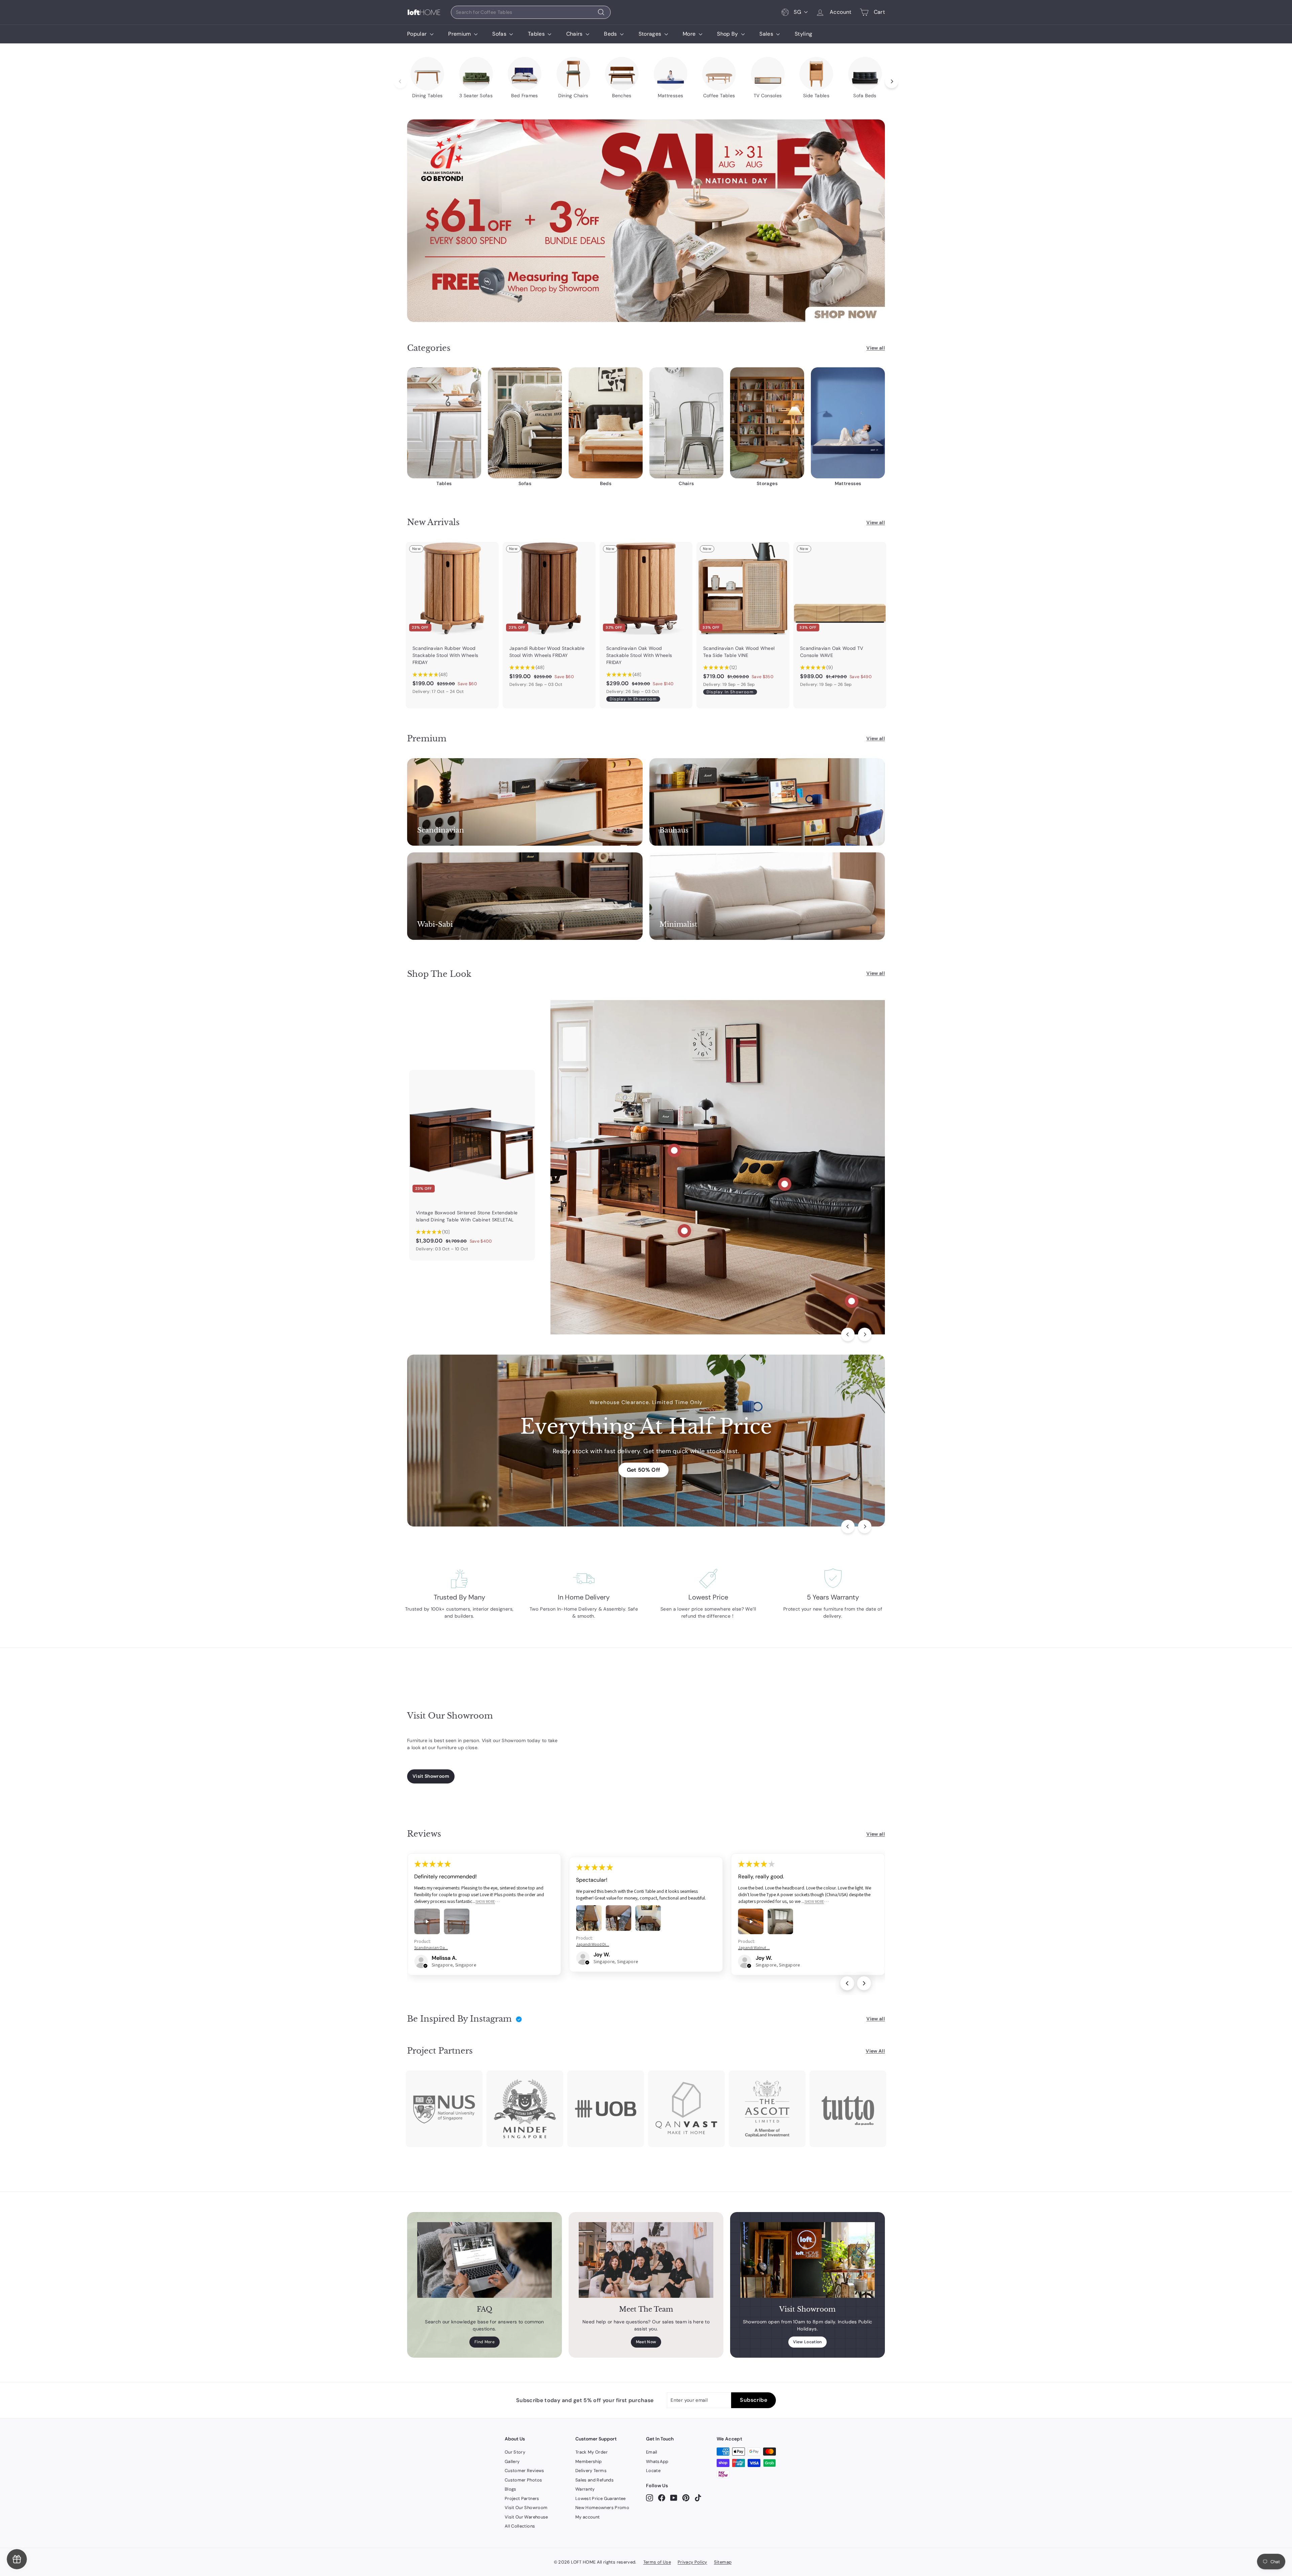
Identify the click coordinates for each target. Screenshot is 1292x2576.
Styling (803, 34)
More (690, 34)
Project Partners (522, 2498)
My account (588, 2517)
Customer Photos (523, 2480)
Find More (485, 2342)
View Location (808, 2342)
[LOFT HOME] (424, 12)
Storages (651, 34)
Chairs (575, 34)
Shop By (728, 34)
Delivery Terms (591, 2471)
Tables (537, 34)
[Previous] (848, 1334)
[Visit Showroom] (808, 2260)
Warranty (585, 2489)
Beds (611, 34)
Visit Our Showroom (526, 2508)
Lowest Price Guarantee (601, 2498)
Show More (485, 1901)
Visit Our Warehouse (526, 2517)
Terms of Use (657, 2562)
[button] (425, 1966)
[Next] (865, 1334)
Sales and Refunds (595, 2480)
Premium (460, 34)
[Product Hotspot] (674, 1150)
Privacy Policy (692, 2562)
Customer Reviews (525, 2471)
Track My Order (591, 2452)
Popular (418, 34)
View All (875, 2051)
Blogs (511, 2489)
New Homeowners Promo (602, 2508)
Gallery (512, 2461)
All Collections (520, 2526)
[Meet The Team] (646, 2260)
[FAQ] (485, 2260)
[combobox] (531, 12)
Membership (589, 2461)
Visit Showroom (431, 1776)
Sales (767, 34)
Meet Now (646, 2342)
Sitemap (723, 2562)
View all (876, 348)
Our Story (515, 2452)
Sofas (500, 34)
